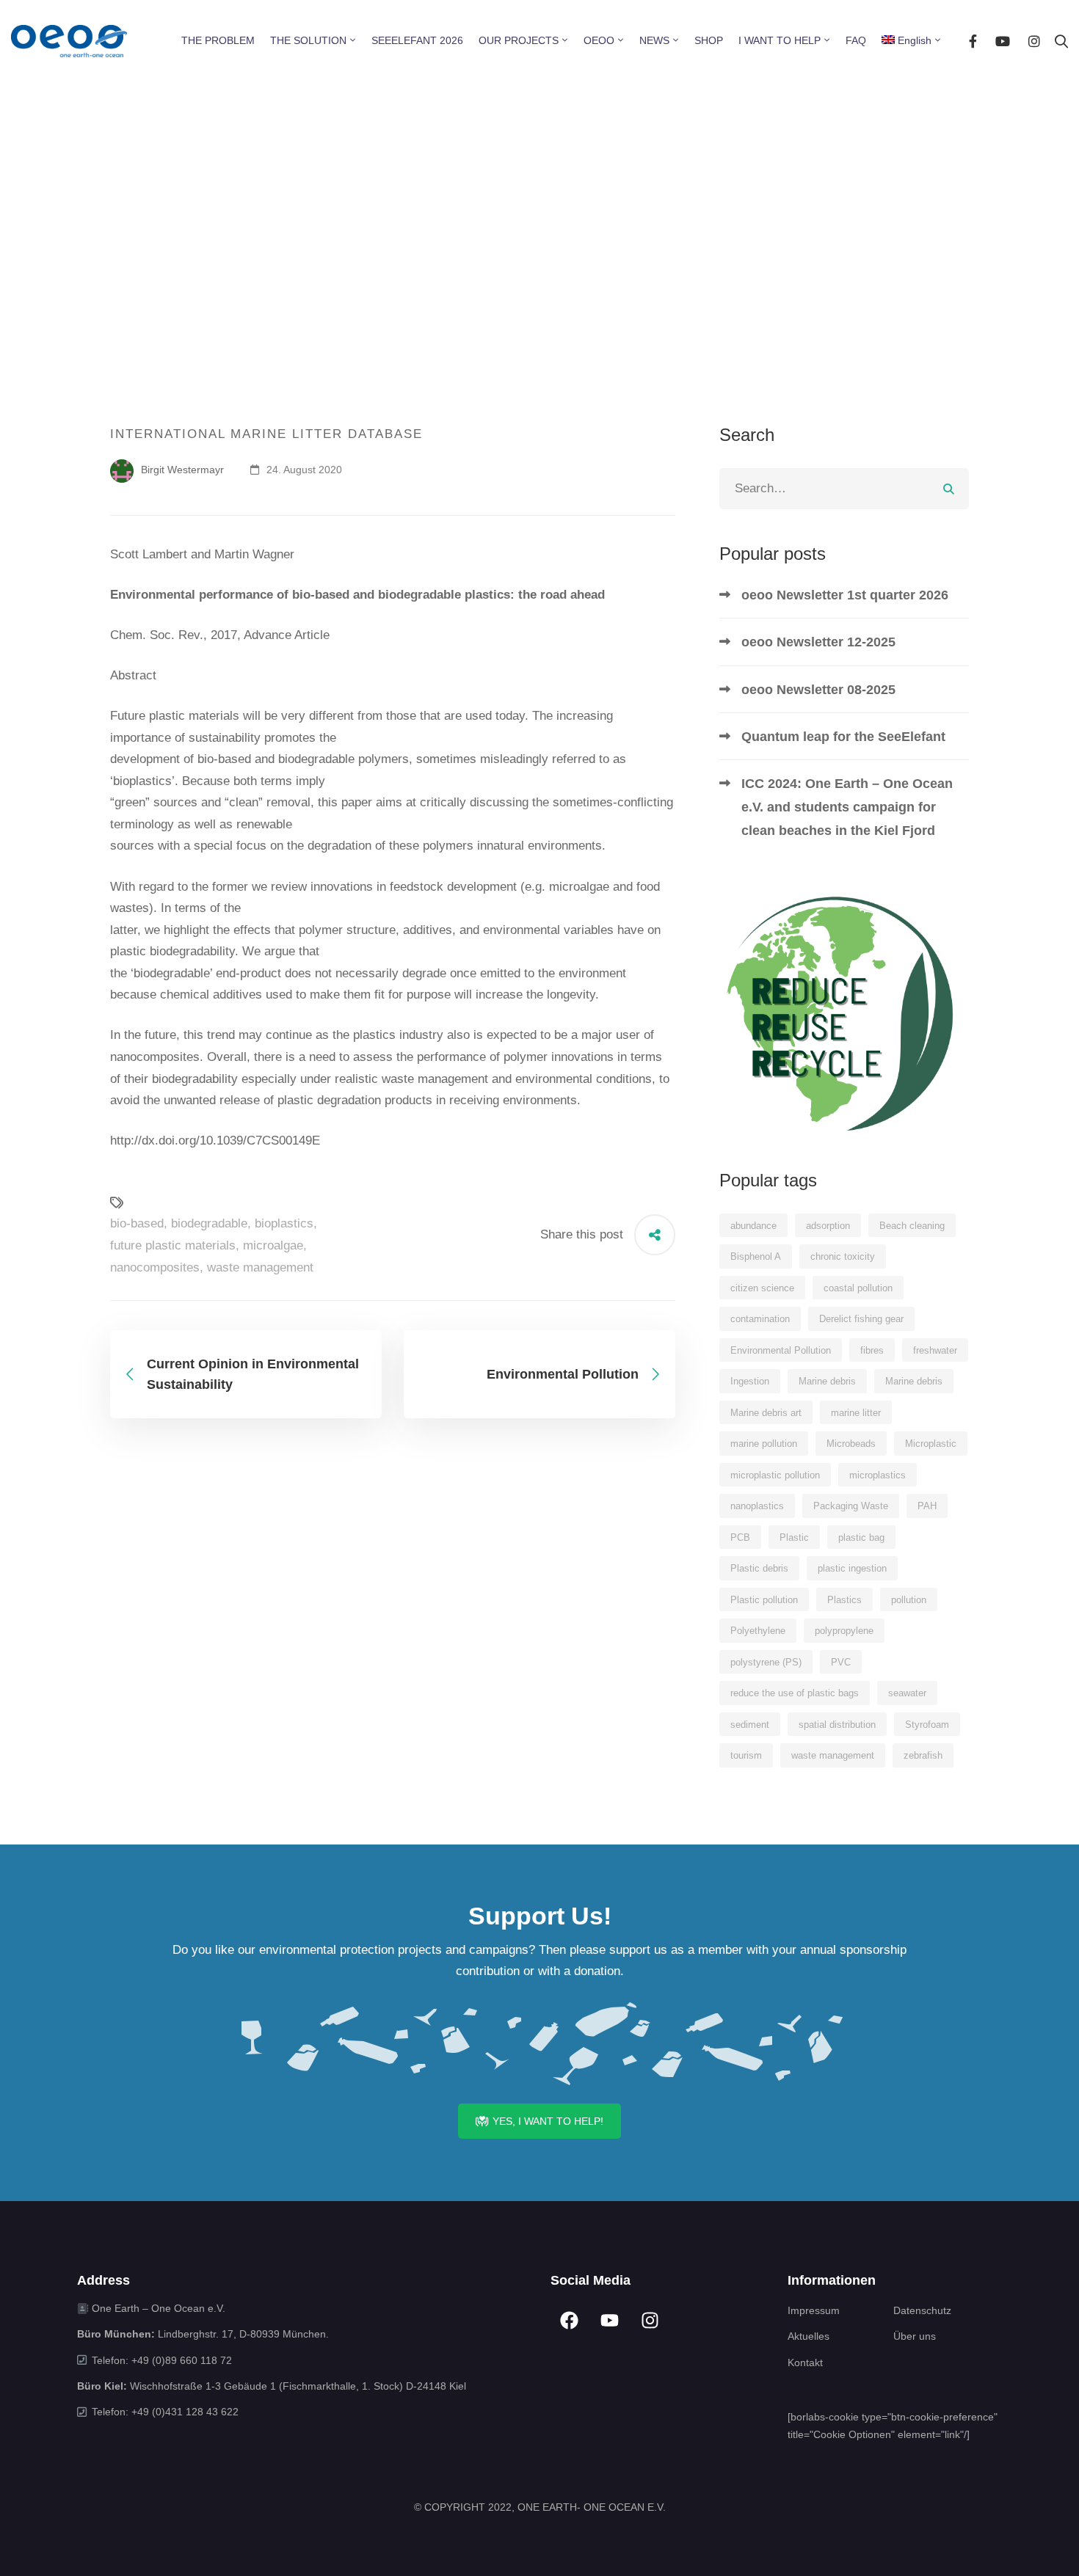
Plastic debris (759, 1568)
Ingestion (750, 1381)
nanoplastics (757, 1506)
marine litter (856, 1413)
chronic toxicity (843, 1256)
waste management (260, 1267)
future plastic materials (173, 1245)
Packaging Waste (851, 1506)
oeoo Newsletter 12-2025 (818, 642)
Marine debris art (766, 1413)
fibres (872, 1350)
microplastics (878, 1475)
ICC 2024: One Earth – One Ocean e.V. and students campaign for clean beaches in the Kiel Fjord (847, 807)
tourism (746, 1755)
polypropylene (844, 1631)
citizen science (762, 1288)
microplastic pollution (775, 1475)
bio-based (137, 1223)
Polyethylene (758, 1631)
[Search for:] (844, 488)
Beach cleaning (912, 1226)
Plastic (794, 1537)
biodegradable (209, 1223)
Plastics (844, 1600)
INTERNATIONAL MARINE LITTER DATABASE (266, 434)
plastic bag (861, 1537)
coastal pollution (858, 1288)
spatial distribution (837, 1725)
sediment (750, 1725)
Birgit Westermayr (181, 470)
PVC (841, 1662)
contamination (760, 1319)
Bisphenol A (756, 1256)
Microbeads (851, 1444)
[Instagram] (1034, 41)
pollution (909, 1600)
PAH (927, 1506)
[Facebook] (973, 41)
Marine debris (827, 1381)
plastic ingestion (852, 1568)
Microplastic (931, 1444)
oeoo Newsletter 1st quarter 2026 (845, 595)
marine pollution (764, 1444)
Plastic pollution (764, 1600)
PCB (740, 1537)
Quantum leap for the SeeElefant (843, 737)
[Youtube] (1003, 41)
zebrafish (923, 1755)
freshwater (935, 1350)
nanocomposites (155, 1267)
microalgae (273, 1245)
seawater (907, 1693)
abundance (753, 1226)
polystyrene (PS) (766, 1662)
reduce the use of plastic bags (795, 1693)
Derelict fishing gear (861, 1319)
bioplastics (284, 1223)
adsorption (828, 1226)
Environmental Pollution (781, 1350)
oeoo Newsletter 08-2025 (818, 690)
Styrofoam (927, 1725)
